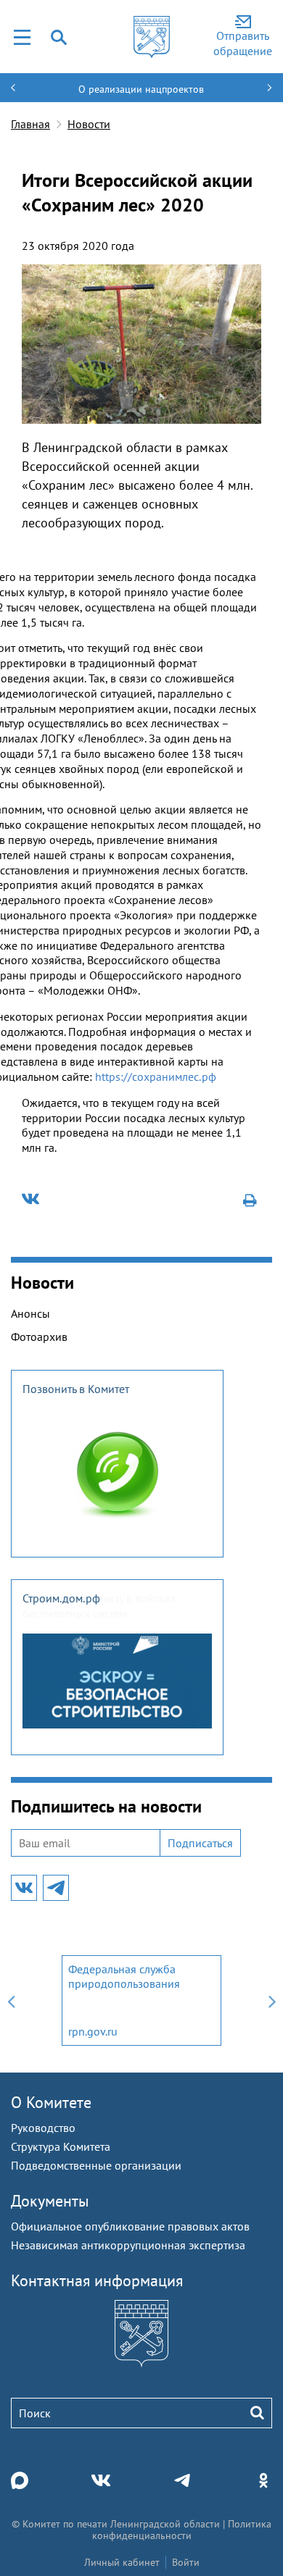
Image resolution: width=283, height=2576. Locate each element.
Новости (89, 124)
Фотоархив (39, 1337)
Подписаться (200, 1843)
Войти (186, 2562)
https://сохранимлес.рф (156, 1076)
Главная (30, 124)
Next (272, 2000)
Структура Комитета (61, 2146)
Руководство (43, 2128)
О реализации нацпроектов (141, 89)
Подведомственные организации (96, 2165)
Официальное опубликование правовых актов (130, 2226)
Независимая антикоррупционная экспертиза (128, 2245)
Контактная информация (97, 2280)
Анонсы (30, 1313)
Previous (11, 2000)
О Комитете (51, 2102)
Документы (50, 2201)
